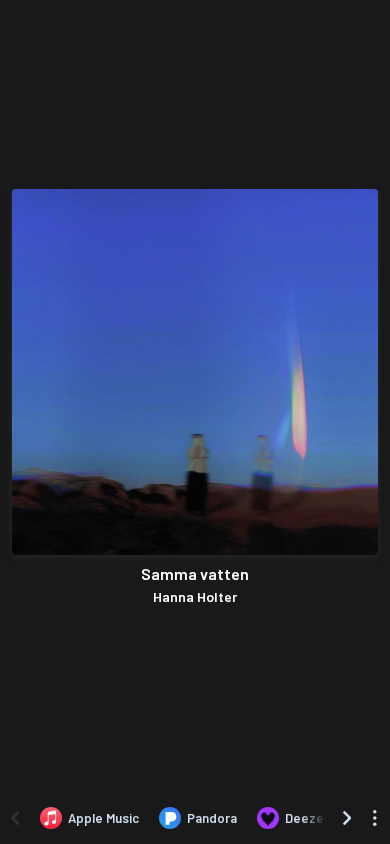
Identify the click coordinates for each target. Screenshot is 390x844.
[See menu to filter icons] (375, 818)
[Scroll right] (347, 818)
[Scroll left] (15, 818)
